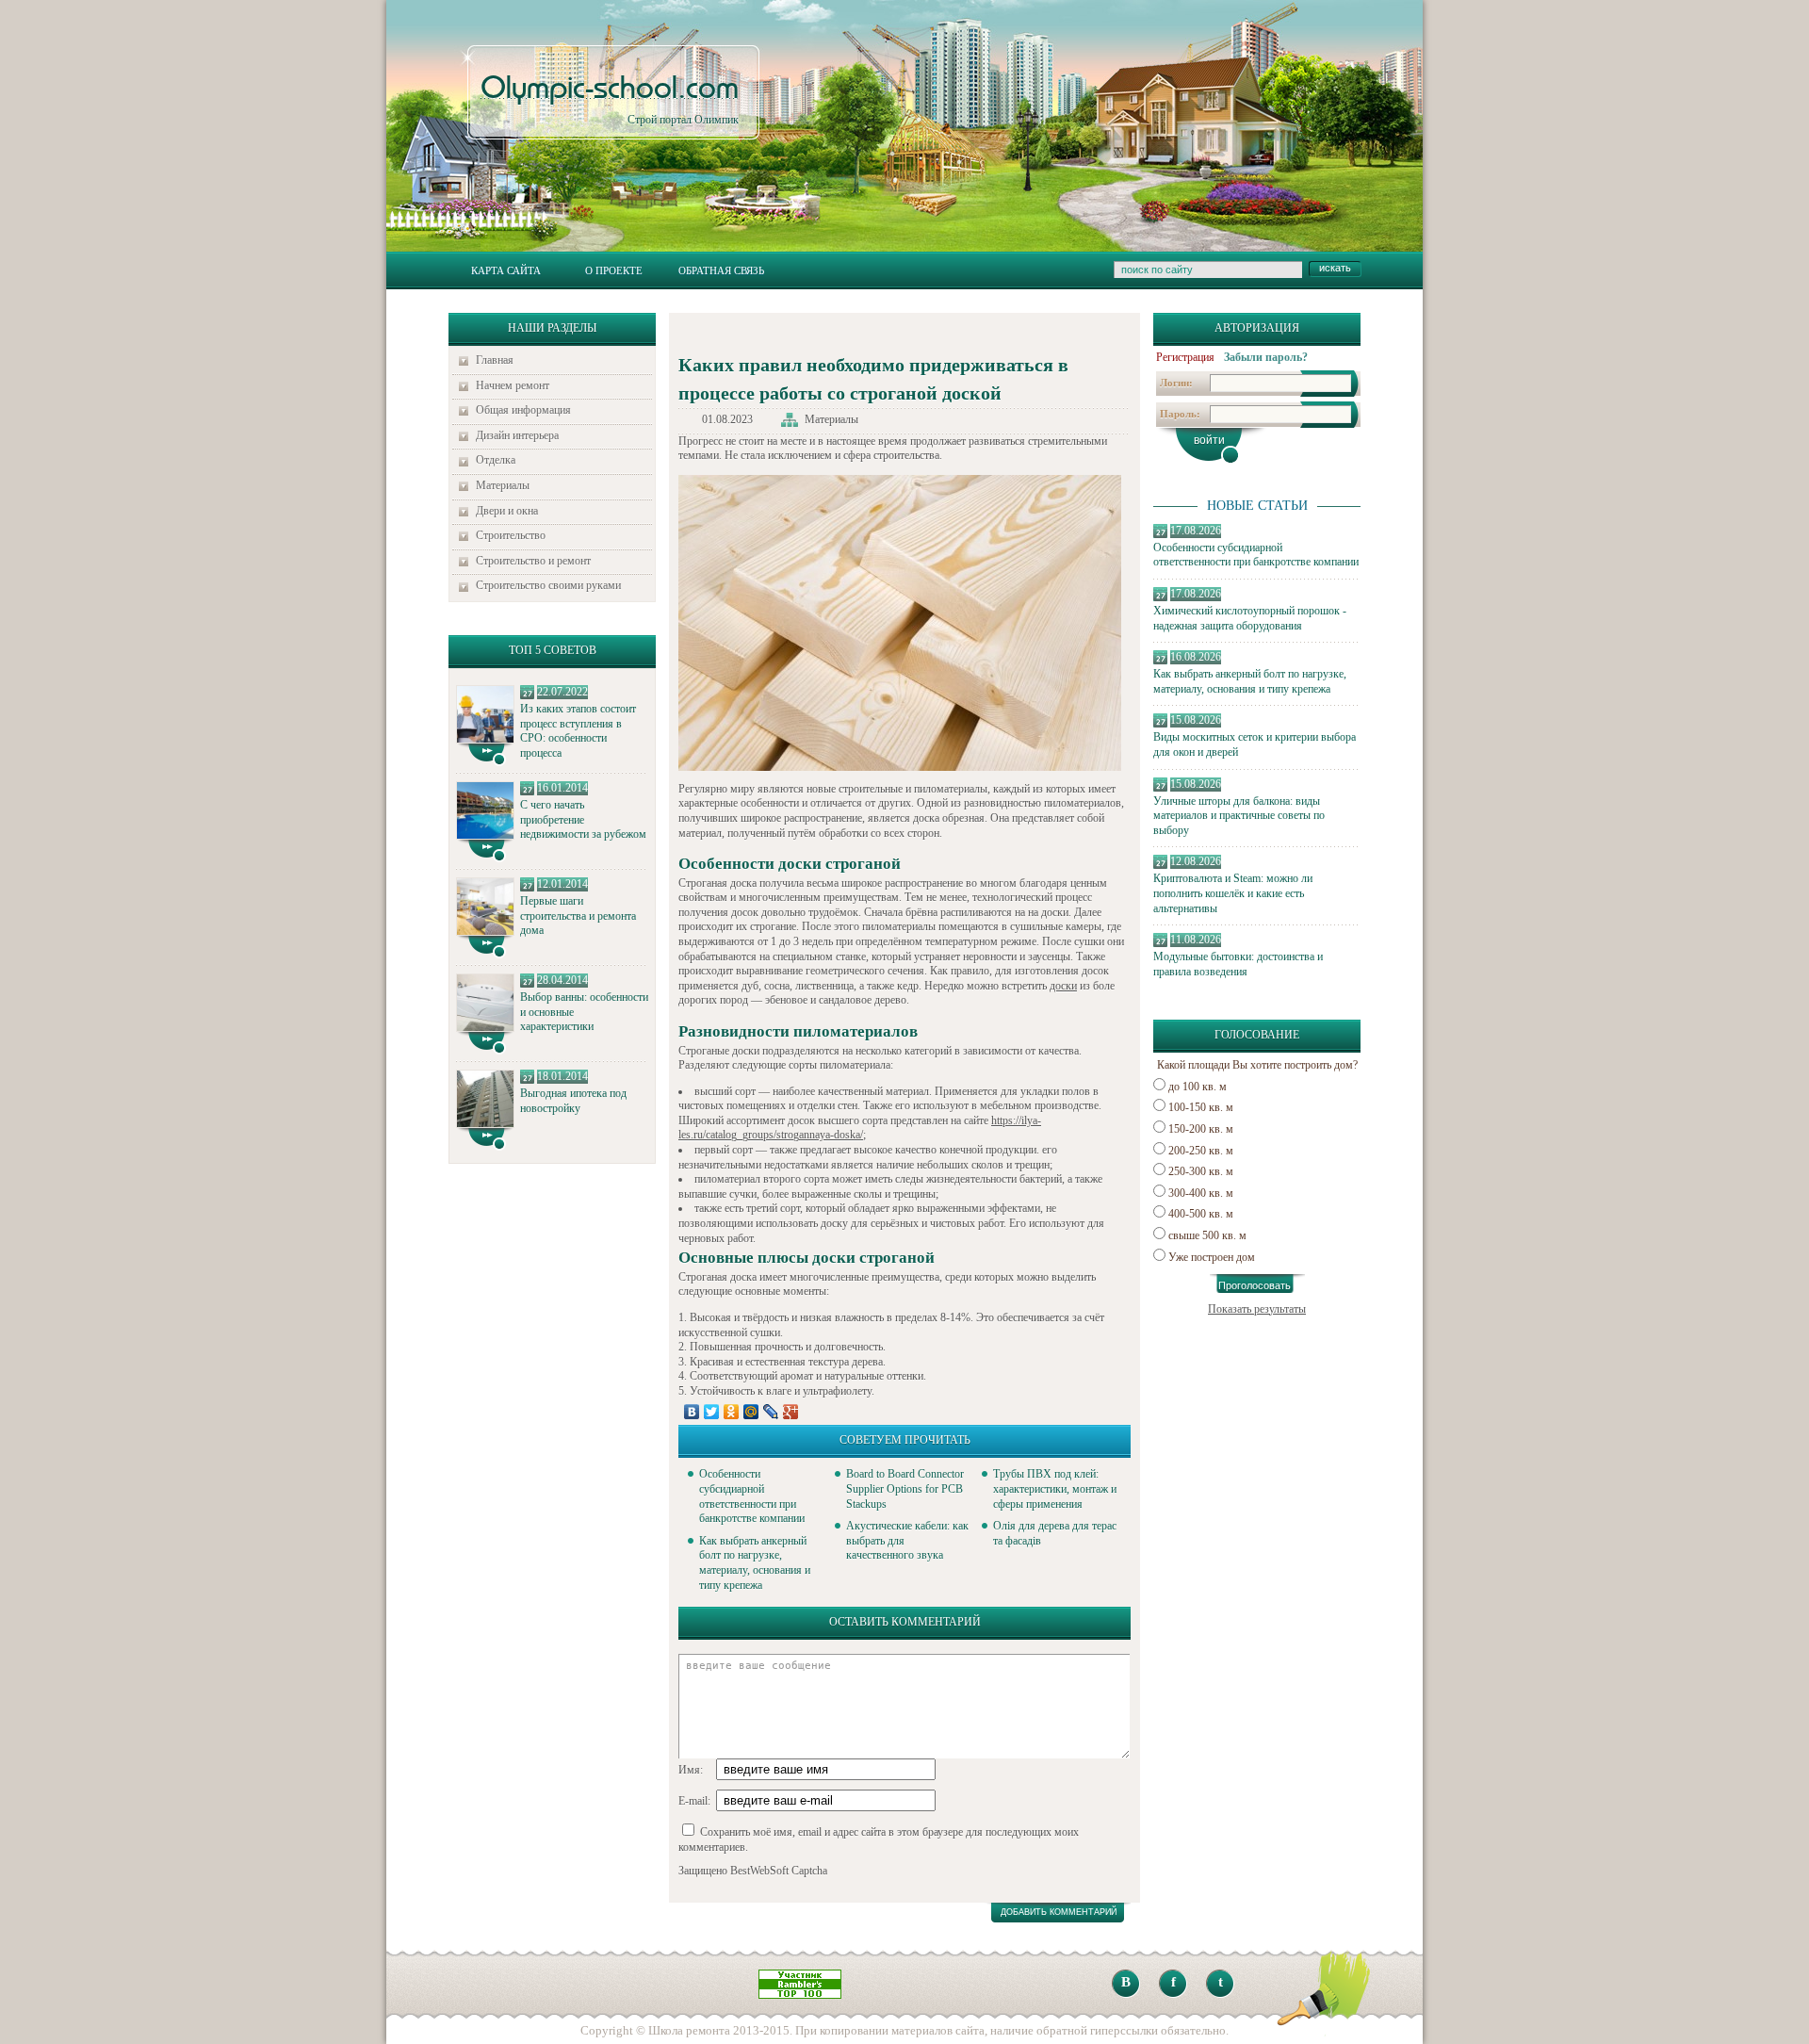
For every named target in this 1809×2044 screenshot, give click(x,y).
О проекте (614, 270)
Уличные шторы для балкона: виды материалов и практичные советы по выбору (1239, 816)
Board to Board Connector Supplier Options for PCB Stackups (905, 1488)
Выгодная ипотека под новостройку (573, 1101)
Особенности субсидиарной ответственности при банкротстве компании (1256, 555)
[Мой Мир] (751, 1412)
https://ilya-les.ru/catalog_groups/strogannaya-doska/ (860, 1128)
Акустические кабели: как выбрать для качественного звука (907, 1540)
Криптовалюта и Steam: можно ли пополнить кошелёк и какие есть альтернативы (1233, 893)
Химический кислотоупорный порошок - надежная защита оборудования (1250, 618)
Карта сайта (506, 270)
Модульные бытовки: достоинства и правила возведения (1238, 964)
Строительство (511, 535)
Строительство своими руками (548, 585)
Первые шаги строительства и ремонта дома (578, 916)
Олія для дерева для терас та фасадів (1055, 1533)
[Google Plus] (791, 1412)
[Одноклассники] (732, 1412)
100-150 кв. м (1201, 1107)
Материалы (503, 485)
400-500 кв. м (1201, 1214)
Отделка (496, 460)
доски (1063, 986)
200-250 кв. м (1201, 1151)
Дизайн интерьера (517, 435)
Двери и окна (507, 511)
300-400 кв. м (1201, 1193)
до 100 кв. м (1198, 1087)
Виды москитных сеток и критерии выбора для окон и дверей (1255, 744)
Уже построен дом (1212, 1257)
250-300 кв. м (1201, 1171)
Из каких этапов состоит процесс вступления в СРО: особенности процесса (578, 731)
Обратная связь (721, 270)
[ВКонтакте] (692, 1412)
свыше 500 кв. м (1207, 1235)
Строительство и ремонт (533, 561)
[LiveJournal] (771, 1412)
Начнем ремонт (513, 385)
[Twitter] (712, 1412)
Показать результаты (1257, 1309)
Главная (495, 360)
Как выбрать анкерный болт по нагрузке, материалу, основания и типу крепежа (1250, 681)
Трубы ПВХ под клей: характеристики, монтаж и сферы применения (1055, 1488)
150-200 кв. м (1201, 1129)
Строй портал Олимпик (610, 100)
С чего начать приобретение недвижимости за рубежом (583, 819)
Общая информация (523, 410)
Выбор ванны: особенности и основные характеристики (584, 1012)
